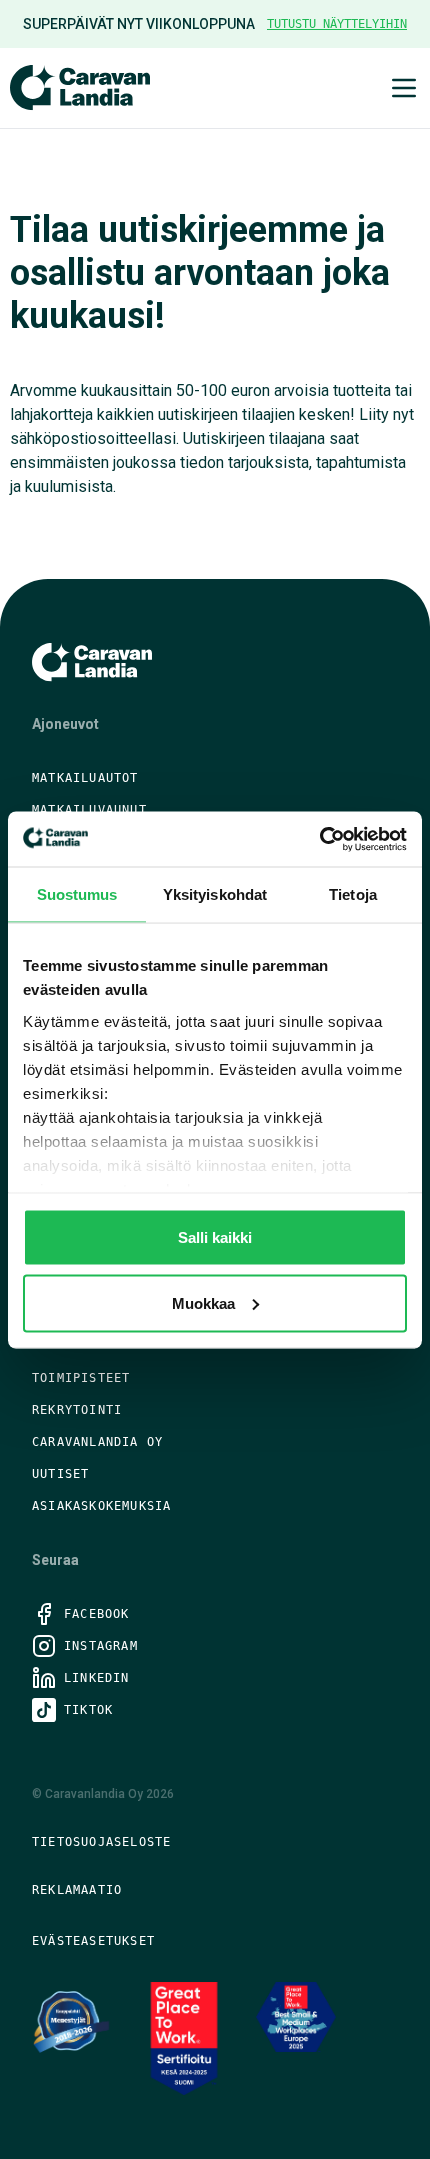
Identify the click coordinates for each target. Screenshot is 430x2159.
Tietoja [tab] (353, 894)
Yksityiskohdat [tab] (215, 894)
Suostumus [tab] (77, 894)
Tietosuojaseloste (101, 1842)
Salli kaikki (215, 1237)
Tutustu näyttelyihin (337, 24)
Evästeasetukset (93, 1941)
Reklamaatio (77, 1890)
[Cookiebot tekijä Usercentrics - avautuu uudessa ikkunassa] (319, 839)
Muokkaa (203, 1302)
